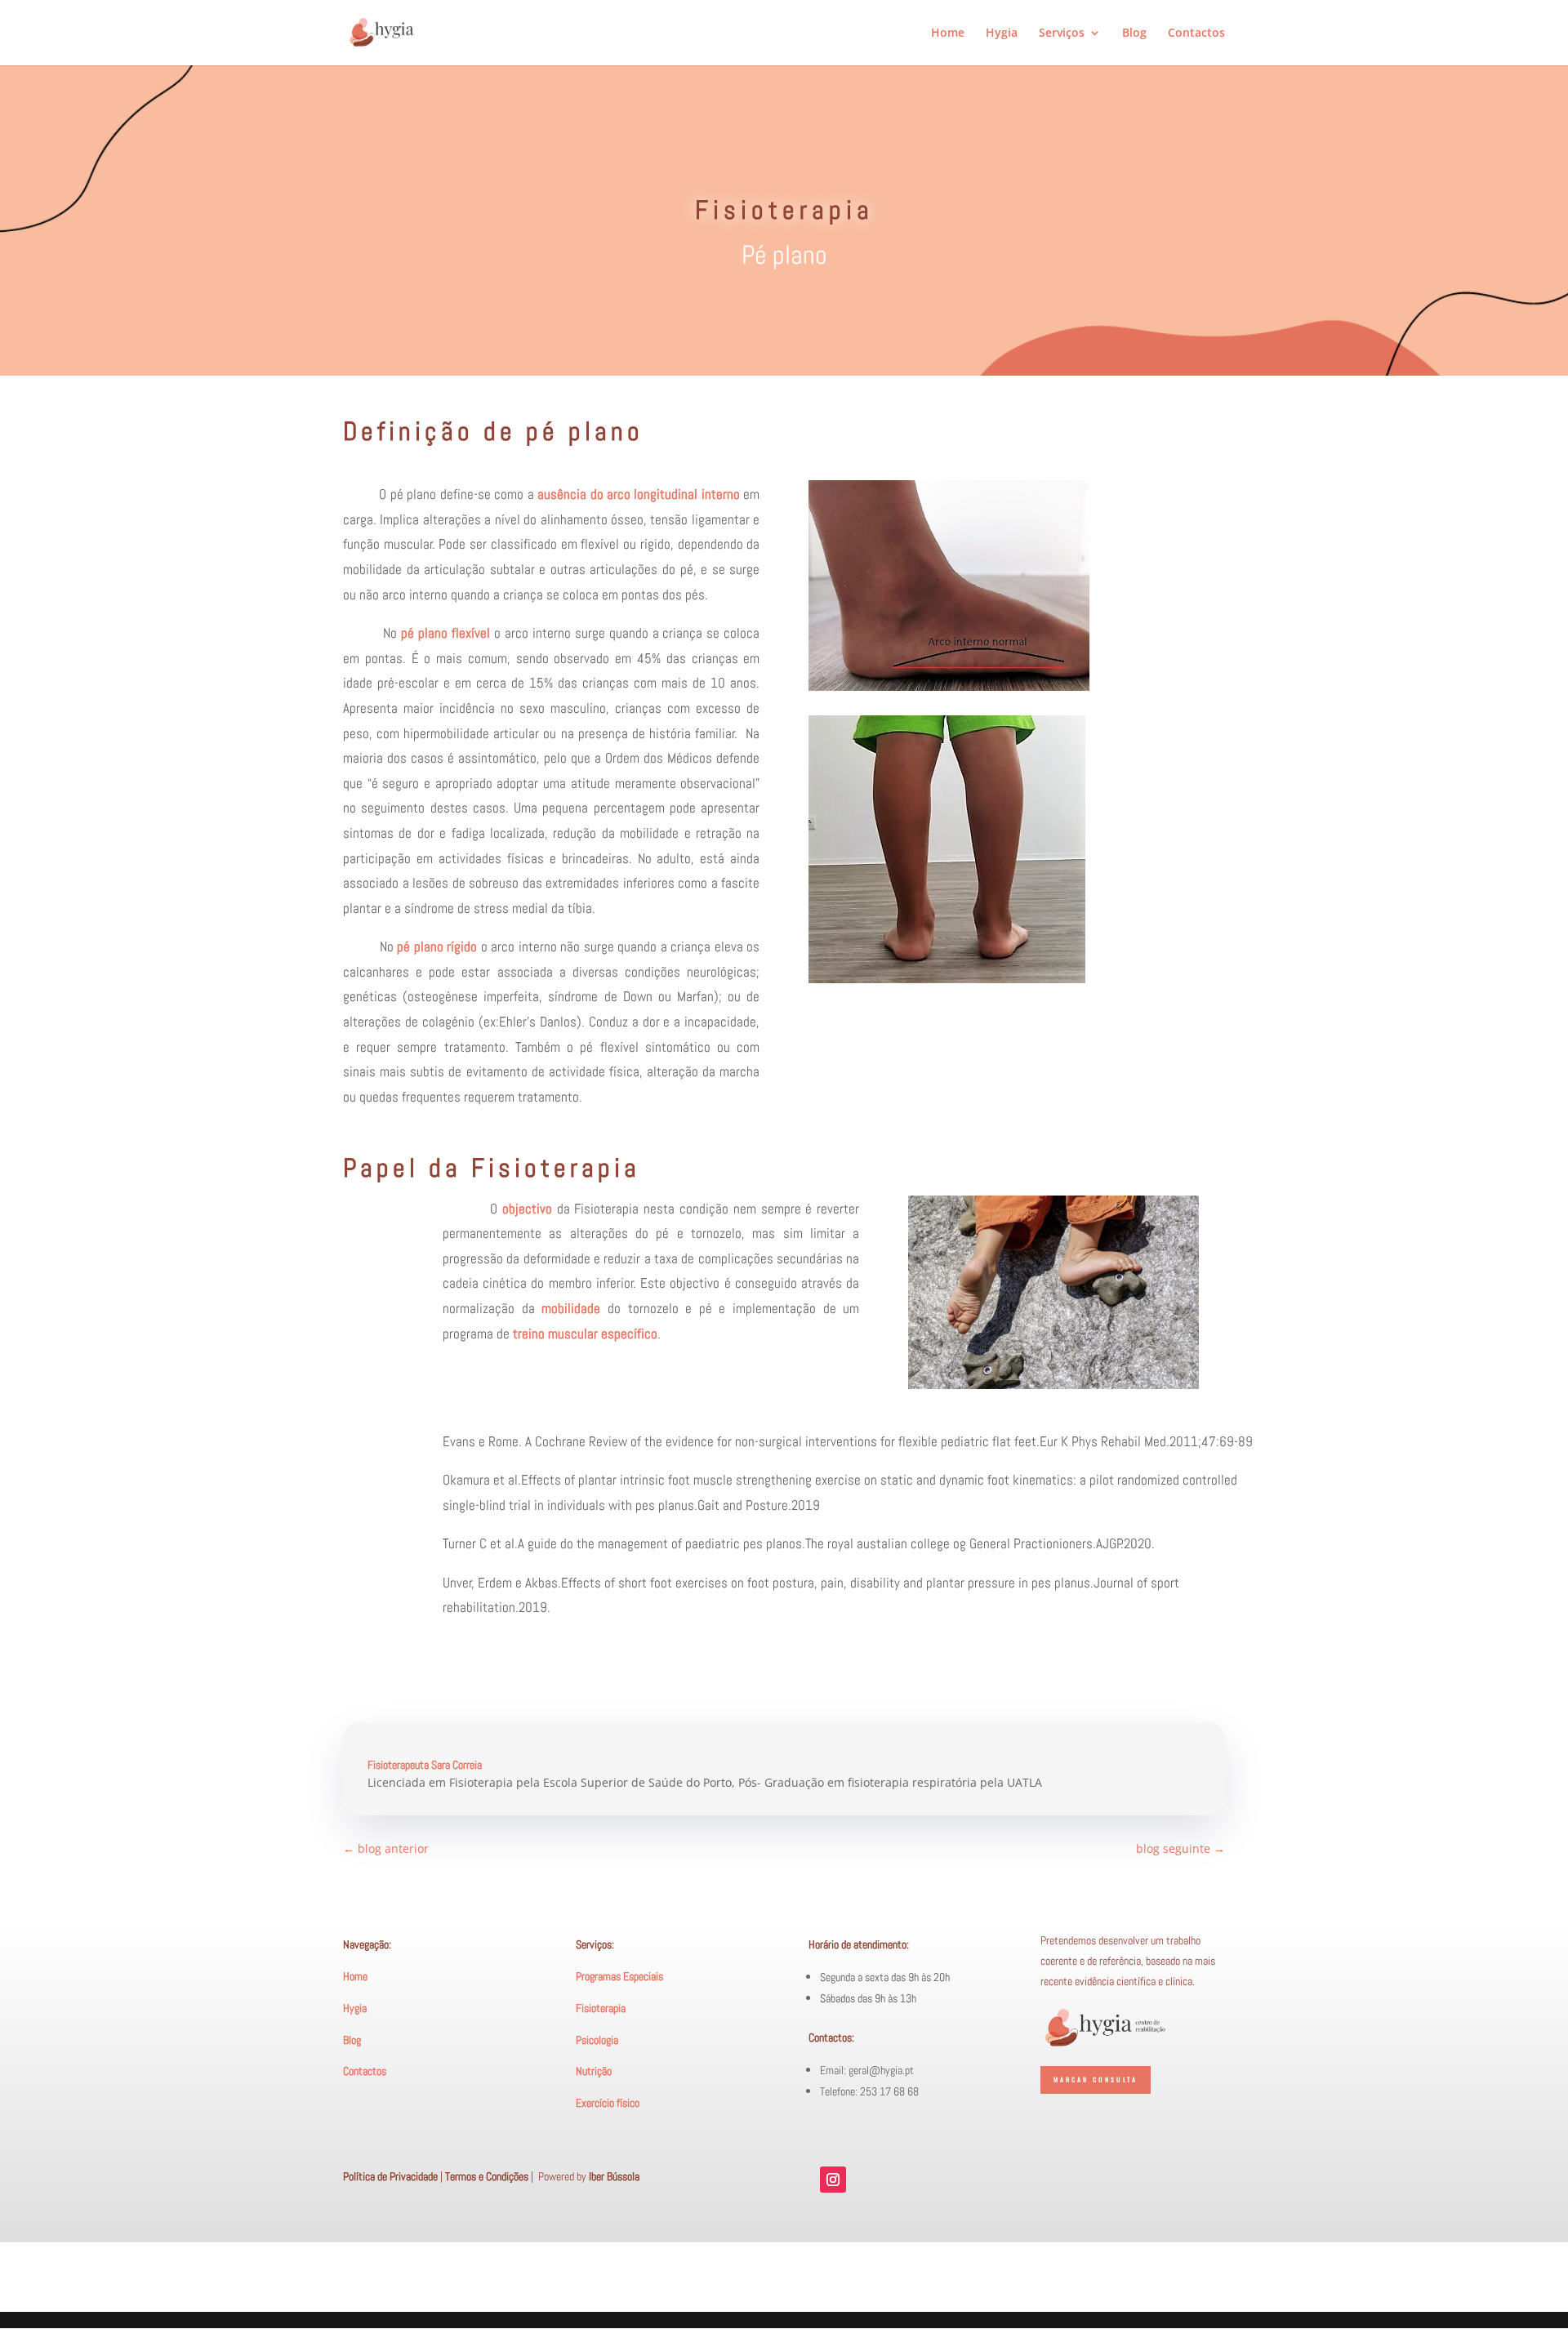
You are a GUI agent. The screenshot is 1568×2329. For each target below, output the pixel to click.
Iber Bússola (614, 2176)
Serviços (1062, 33)
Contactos (1196, 33)
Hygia (1002, 33)
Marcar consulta (1096, 2079)
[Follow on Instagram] (833, 2180)
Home (948, 33)
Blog (1134, 33)
